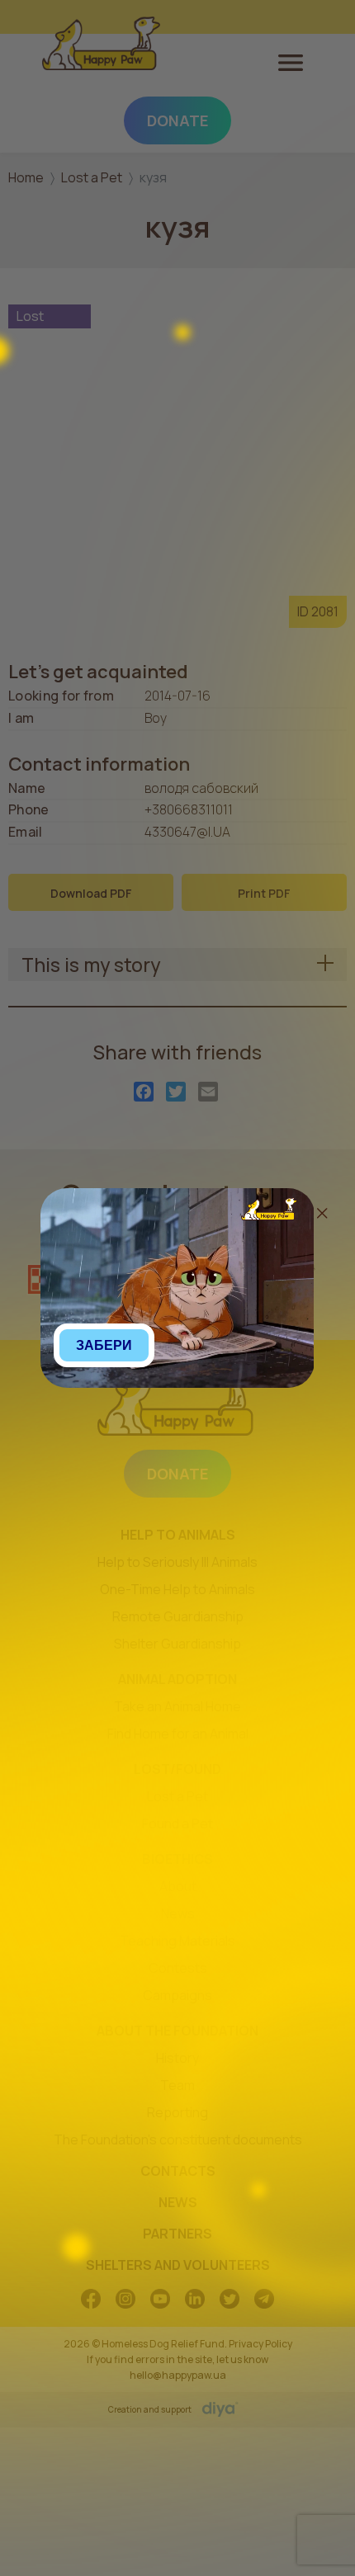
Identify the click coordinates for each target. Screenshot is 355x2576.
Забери (104, 1345)
